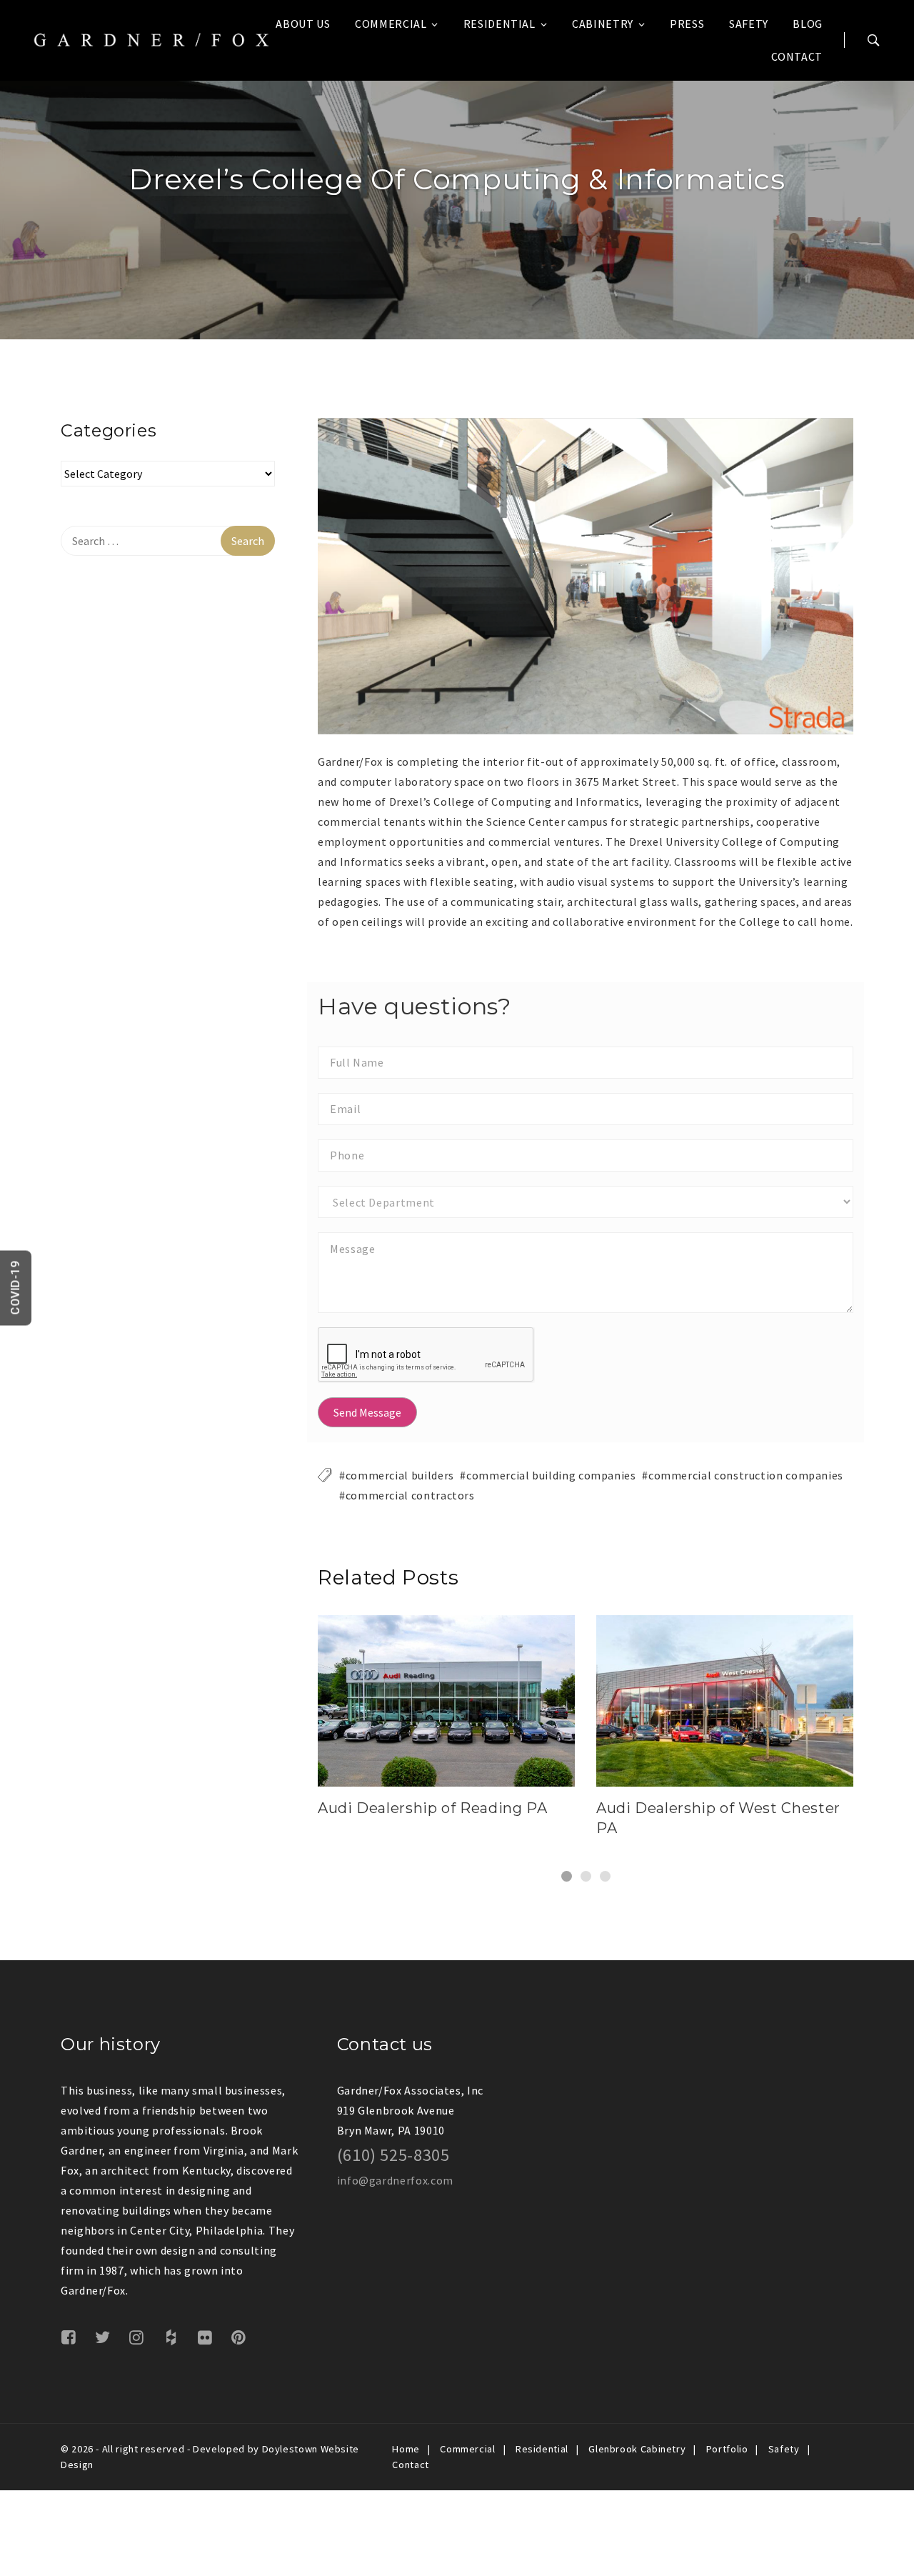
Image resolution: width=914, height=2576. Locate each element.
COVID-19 (15, 1288)
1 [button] (567, 1876)
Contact (797, 56)
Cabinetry (603, 24)
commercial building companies (551, 1475)
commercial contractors (410, 1495)
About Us (303, 24)
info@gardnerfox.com (395, 2180)
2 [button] (586, 1876)
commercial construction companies (746, 1475)
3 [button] (605, 1876)
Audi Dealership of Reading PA (433, 1808)
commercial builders (400, 1475)
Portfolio (727, 2449)
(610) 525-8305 (393, 2155)
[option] (586, 576)
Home (406, 2449)
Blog (808, 24)
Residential (499, 24)
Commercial (391, 24)
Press (687, 24)
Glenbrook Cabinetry (637, 2449)
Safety (749, 24)
